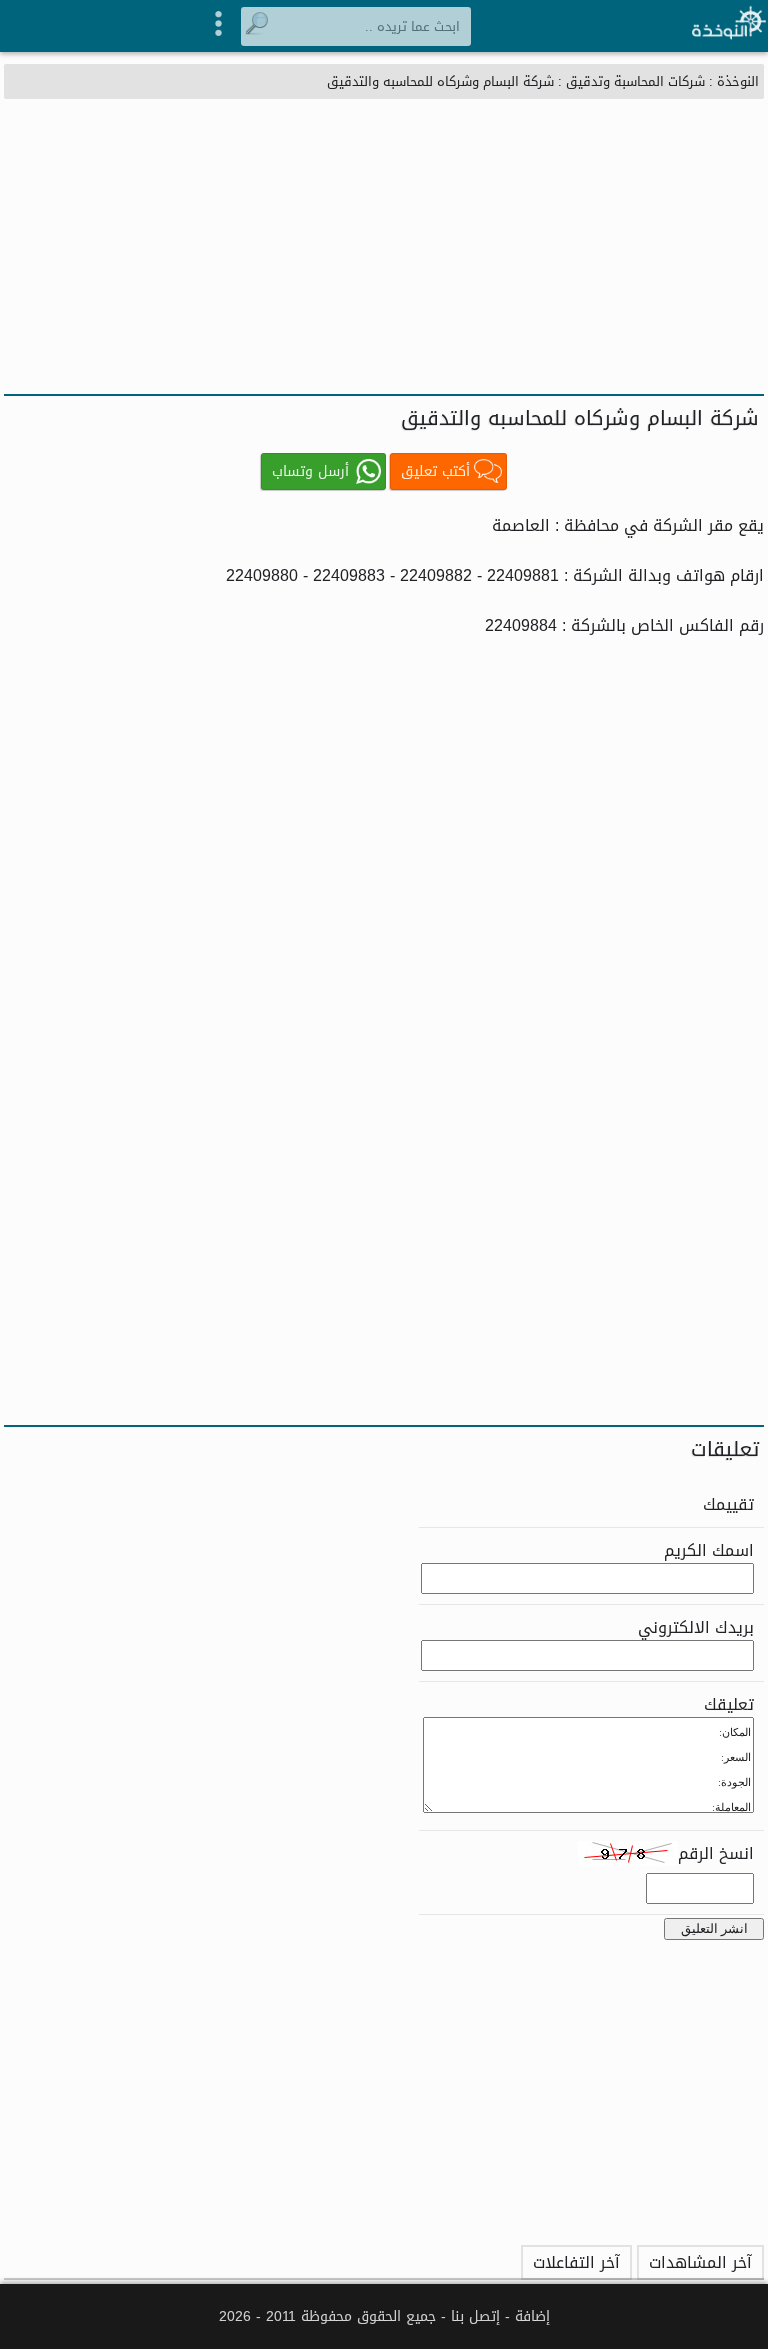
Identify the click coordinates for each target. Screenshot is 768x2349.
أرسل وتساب (310, 471)
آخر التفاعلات (576, 2262)
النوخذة (738, 81)
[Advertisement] (384, 244)
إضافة (532, 2316)
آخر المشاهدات (700, 2262)
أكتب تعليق (435, 471)
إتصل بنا (475, 2316)
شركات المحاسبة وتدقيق (635, 81)
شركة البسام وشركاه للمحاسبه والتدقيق (440, 81)
